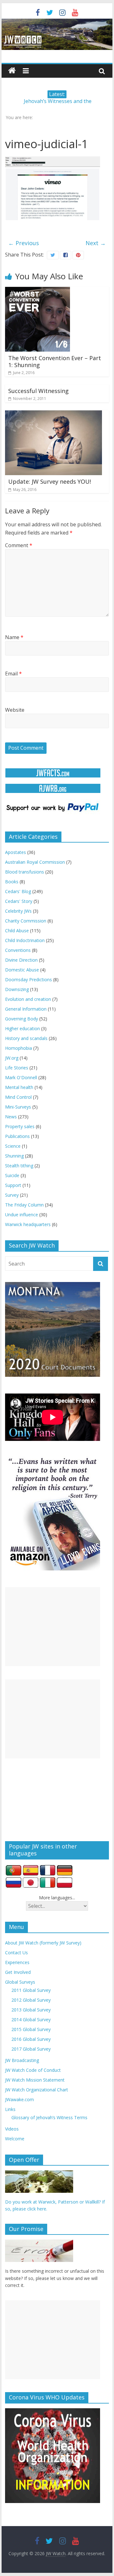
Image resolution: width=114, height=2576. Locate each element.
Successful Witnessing (38, 391)
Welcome (15, 2139)
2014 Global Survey (31, 2020)
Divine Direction (21, 960)
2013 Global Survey (31, 2010)
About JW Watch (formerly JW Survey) (43, 1943)
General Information (26, 1009)
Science (13, 1146)
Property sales (20, 1126)
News (11, 1117)
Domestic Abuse (22, 970)
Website (15, 710)
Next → (96, 243)
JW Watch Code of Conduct (33, 2070)
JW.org (12, 1058)
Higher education (22, 1028)
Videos (12, 2129)
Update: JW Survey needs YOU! (50, 481)
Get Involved (18, 1972)
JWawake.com (19, 2099)
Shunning (14, 1156)
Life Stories (17, 1068)
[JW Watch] (57, 22)
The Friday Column (24, 1205)
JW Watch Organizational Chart (37, 2090)
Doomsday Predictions (28, 980)
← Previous (24, 243)
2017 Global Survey (31, 2049)
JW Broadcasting (22, 2060)
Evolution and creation (28, 999)
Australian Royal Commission (35, 862)
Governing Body (22, 1019)
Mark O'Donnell (21, 1077)
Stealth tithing (19, 1166)
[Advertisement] (53, 1627)
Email (13, 674)
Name (14, 637)
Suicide (12, 1175)
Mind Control (18, 1097)
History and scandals (26, 1038)
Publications (17, 1136)
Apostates (16, 852)
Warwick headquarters (28, 1224)
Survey (12, 1195)
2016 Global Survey (31, 2039)
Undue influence (22, 1215)
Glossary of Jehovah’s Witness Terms (49, 2117)
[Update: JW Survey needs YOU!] (54, 414)
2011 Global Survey (31, 1990)
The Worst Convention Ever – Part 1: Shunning (55, 361)
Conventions (18, 950)
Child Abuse (17, 931)
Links (10, 2109)
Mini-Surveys (18, 1107)
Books (12, 882)
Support (13, 1185)
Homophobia (19, 1048)
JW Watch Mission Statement (35, 2080)
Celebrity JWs (18, 911)
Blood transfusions (25, 872)
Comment (19, 545)
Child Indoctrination (25, 940)
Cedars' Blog (18, 891)
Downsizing (17, 989)
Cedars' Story (19, 901)
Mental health (19, 1087)
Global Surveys (20, 1982)
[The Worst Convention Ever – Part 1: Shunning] (38, 291)
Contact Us (16, 1953)
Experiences (17, 1962)
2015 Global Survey (31, 2029)
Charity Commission (26, 921)
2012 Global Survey (31, 2000)
